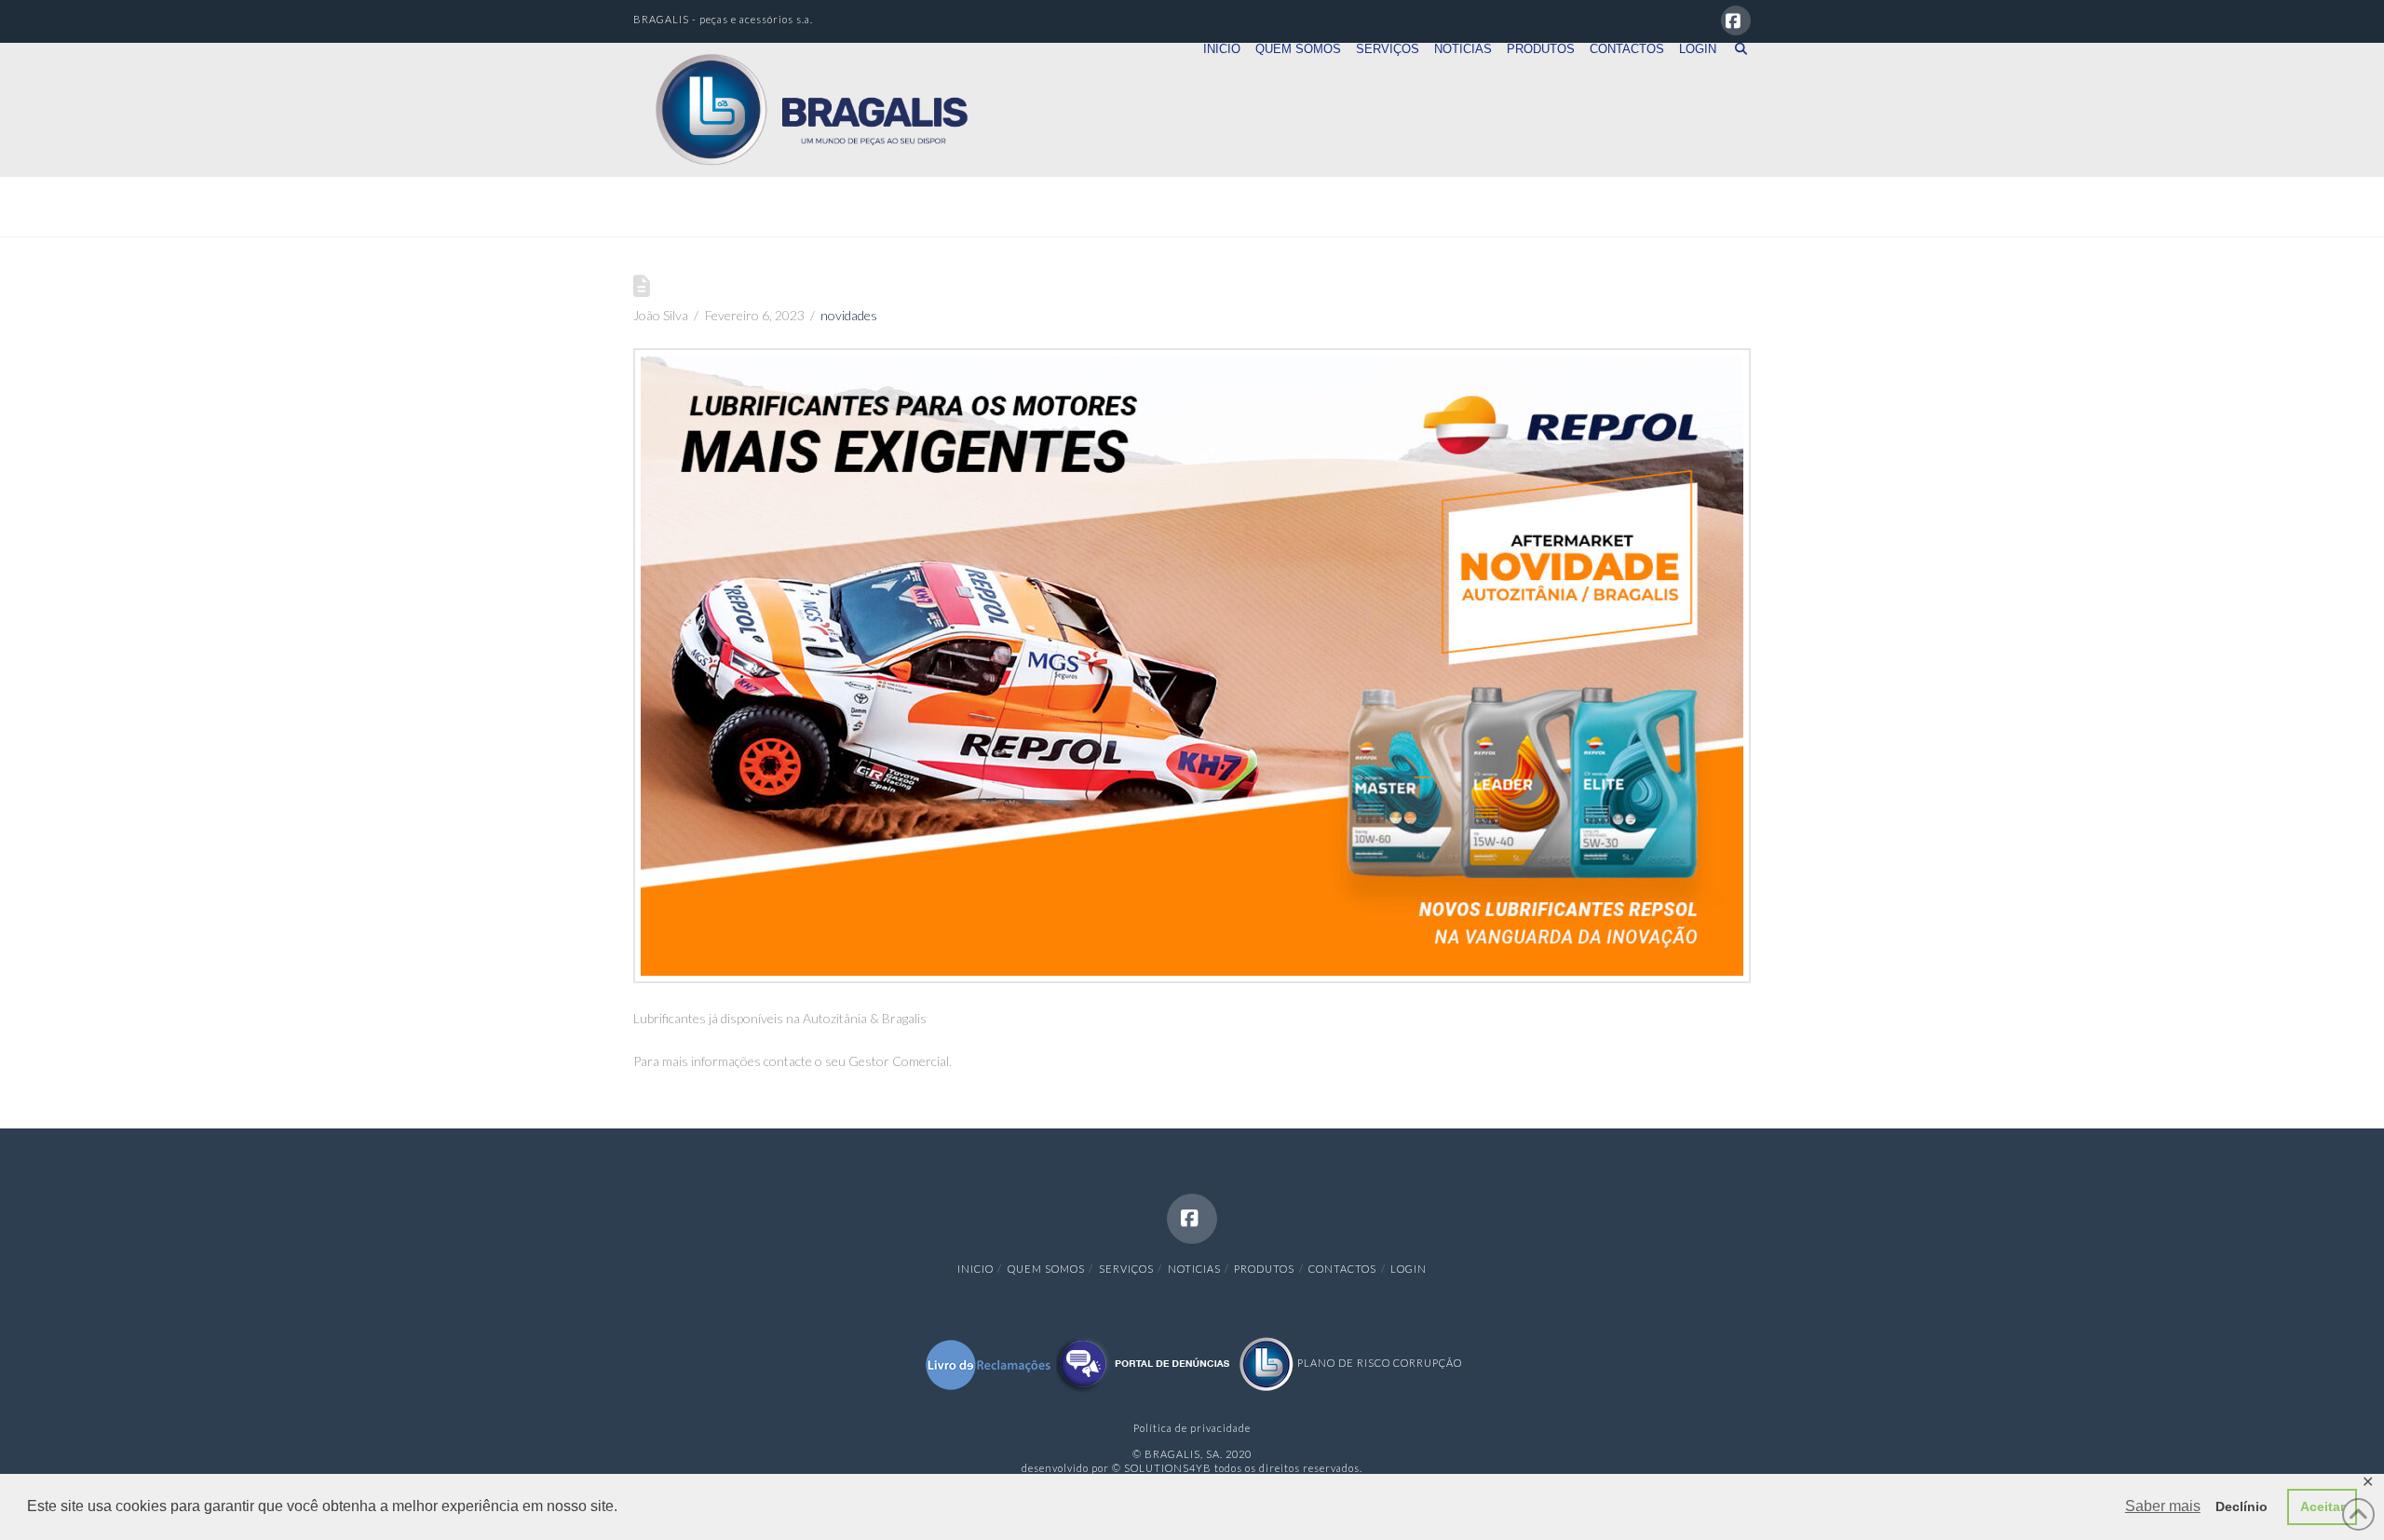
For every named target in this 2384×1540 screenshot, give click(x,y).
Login (1409, 1269)
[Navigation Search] (1737, 75)
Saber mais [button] (2163, 1506)
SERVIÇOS (1126, 1269)
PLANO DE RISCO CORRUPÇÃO (1378, 1363)
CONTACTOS (1342, 1269)
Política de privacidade (1192, 1428)
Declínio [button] (2242, 1506)
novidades (849, 315)
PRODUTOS (1264, 1269)
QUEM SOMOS (1046, 1269)
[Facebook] (1736, 20)
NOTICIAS (1194, 1269)
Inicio (975, 1269)
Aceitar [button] (2323, 1506)
